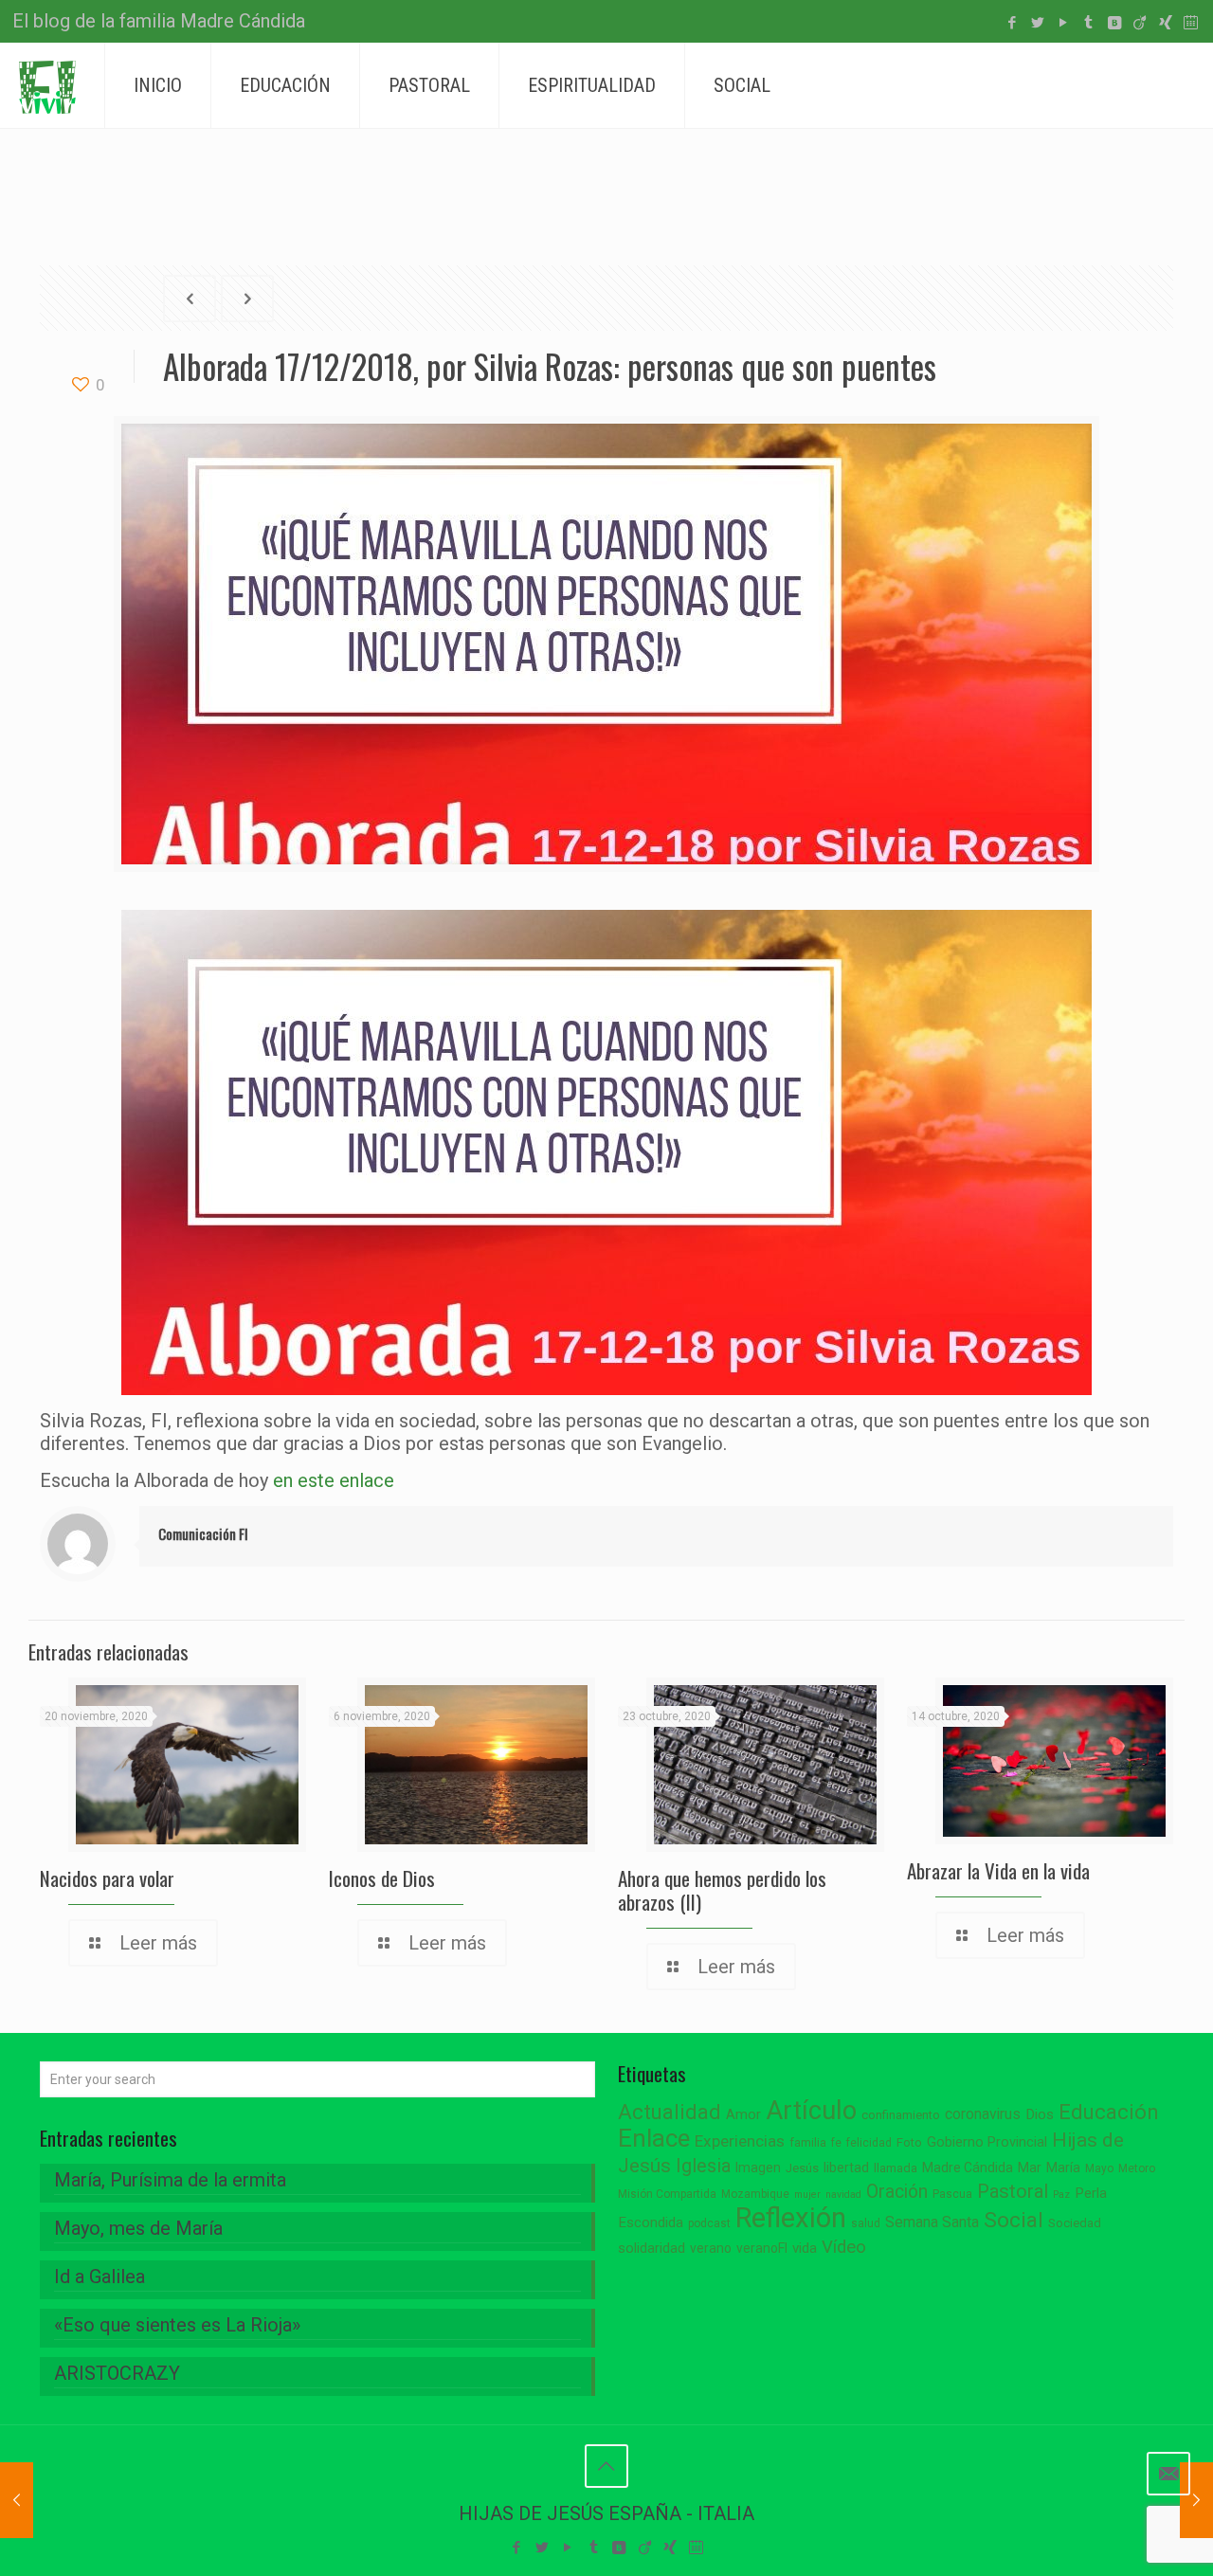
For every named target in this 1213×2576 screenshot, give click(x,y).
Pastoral (1013, 2191)
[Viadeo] (1140, 23)
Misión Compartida (667, 2194)
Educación (1109, 2112)
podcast (709, 2223)
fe (836, 2143)
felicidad (869, 2143)
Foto (909, 2142)
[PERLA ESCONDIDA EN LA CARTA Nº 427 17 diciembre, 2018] (17, 2500)
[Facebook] (1012, 23)
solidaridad (652, 2249)
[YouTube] (1063, 23)
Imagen (758, 2168)
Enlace (654, 2138)
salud (866, 2223)
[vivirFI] (47, 85)
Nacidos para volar (107, 1878)
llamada (896, 2168)
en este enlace (334, 1480)
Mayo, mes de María (138, 2228)
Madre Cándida (968, 2168)
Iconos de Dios (382, 1878)
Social (1014, 2220)
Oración (897, 2192)
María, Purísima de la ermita (170, 2180)
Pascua (952, 2194)
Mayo (1099, 2168)
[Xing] (1165, 23)
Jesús (802, 2168)
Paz (1061, 2195)
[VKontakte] (1114, 23)
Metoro (1137, 2168)
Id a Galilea (100, 2277)
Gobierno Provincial (987, 2142)
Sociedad (1075, 2223)
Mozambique (755, 2194)
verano (711, 2248)
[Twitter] (1037, 23)
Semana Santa (932, 2222)
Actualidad (670, 2112)
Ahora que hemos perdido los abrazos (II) (722, 1890)
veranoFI (762, 2248)
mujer (807, 2195)
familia (808, 2142)
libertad (846, 2168)
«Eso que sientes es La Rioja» (177, 2325)
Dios (1040, 2114)
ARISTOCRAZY (117, 2373)
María (1063, 2168)
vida (805, 2248)
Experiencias (740, 2141)
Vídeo (844, 2247)
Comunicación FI (203, 1533)
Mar (1030, 2168)
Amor (743, 2115)
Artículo (811, 2111)
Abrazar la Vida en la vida (998, 1870)
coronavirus (983, 2114)
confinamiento (901, 2115)
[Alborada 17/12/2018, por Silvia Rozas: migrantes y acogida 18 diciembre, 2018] (1196, 2500)
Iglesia (703, 2166)
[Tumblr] (1088, 23)
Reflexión (791, 2218)
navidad (843, 2195)
